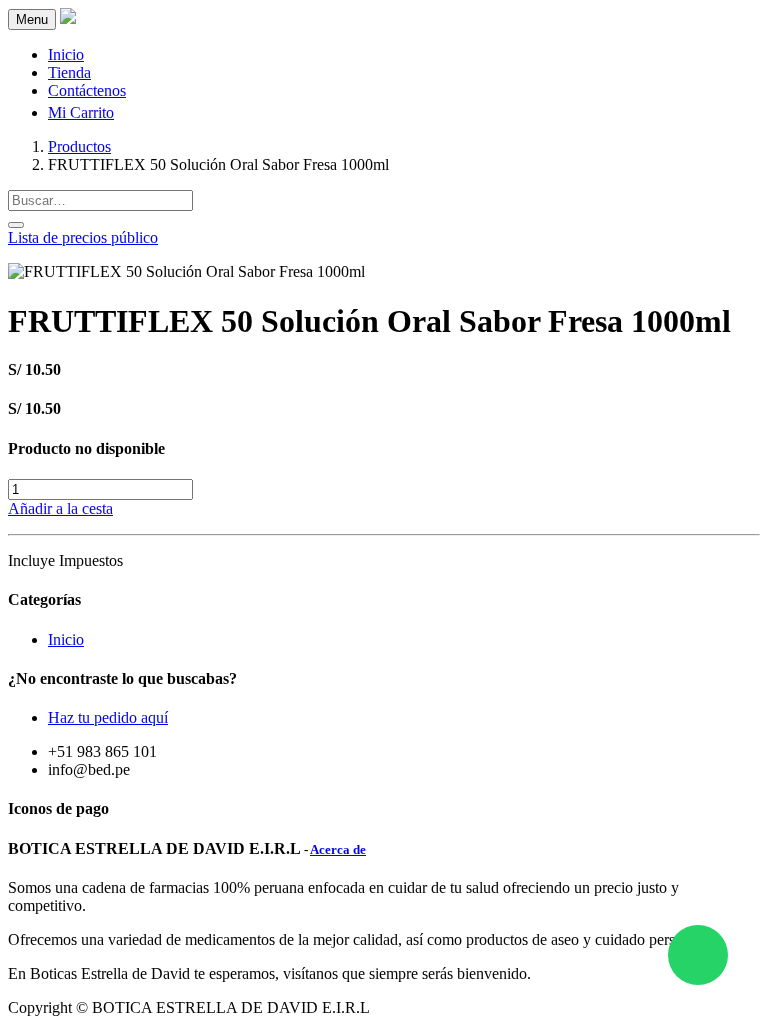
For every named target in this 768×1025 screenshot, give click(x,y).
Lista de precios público (83, 237)
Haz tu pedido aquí (108, 717)
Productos (79, 146)
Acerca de (338, 849)
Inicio (66, 639)
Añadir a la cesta (60, 508)
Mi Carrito (81, 112)
